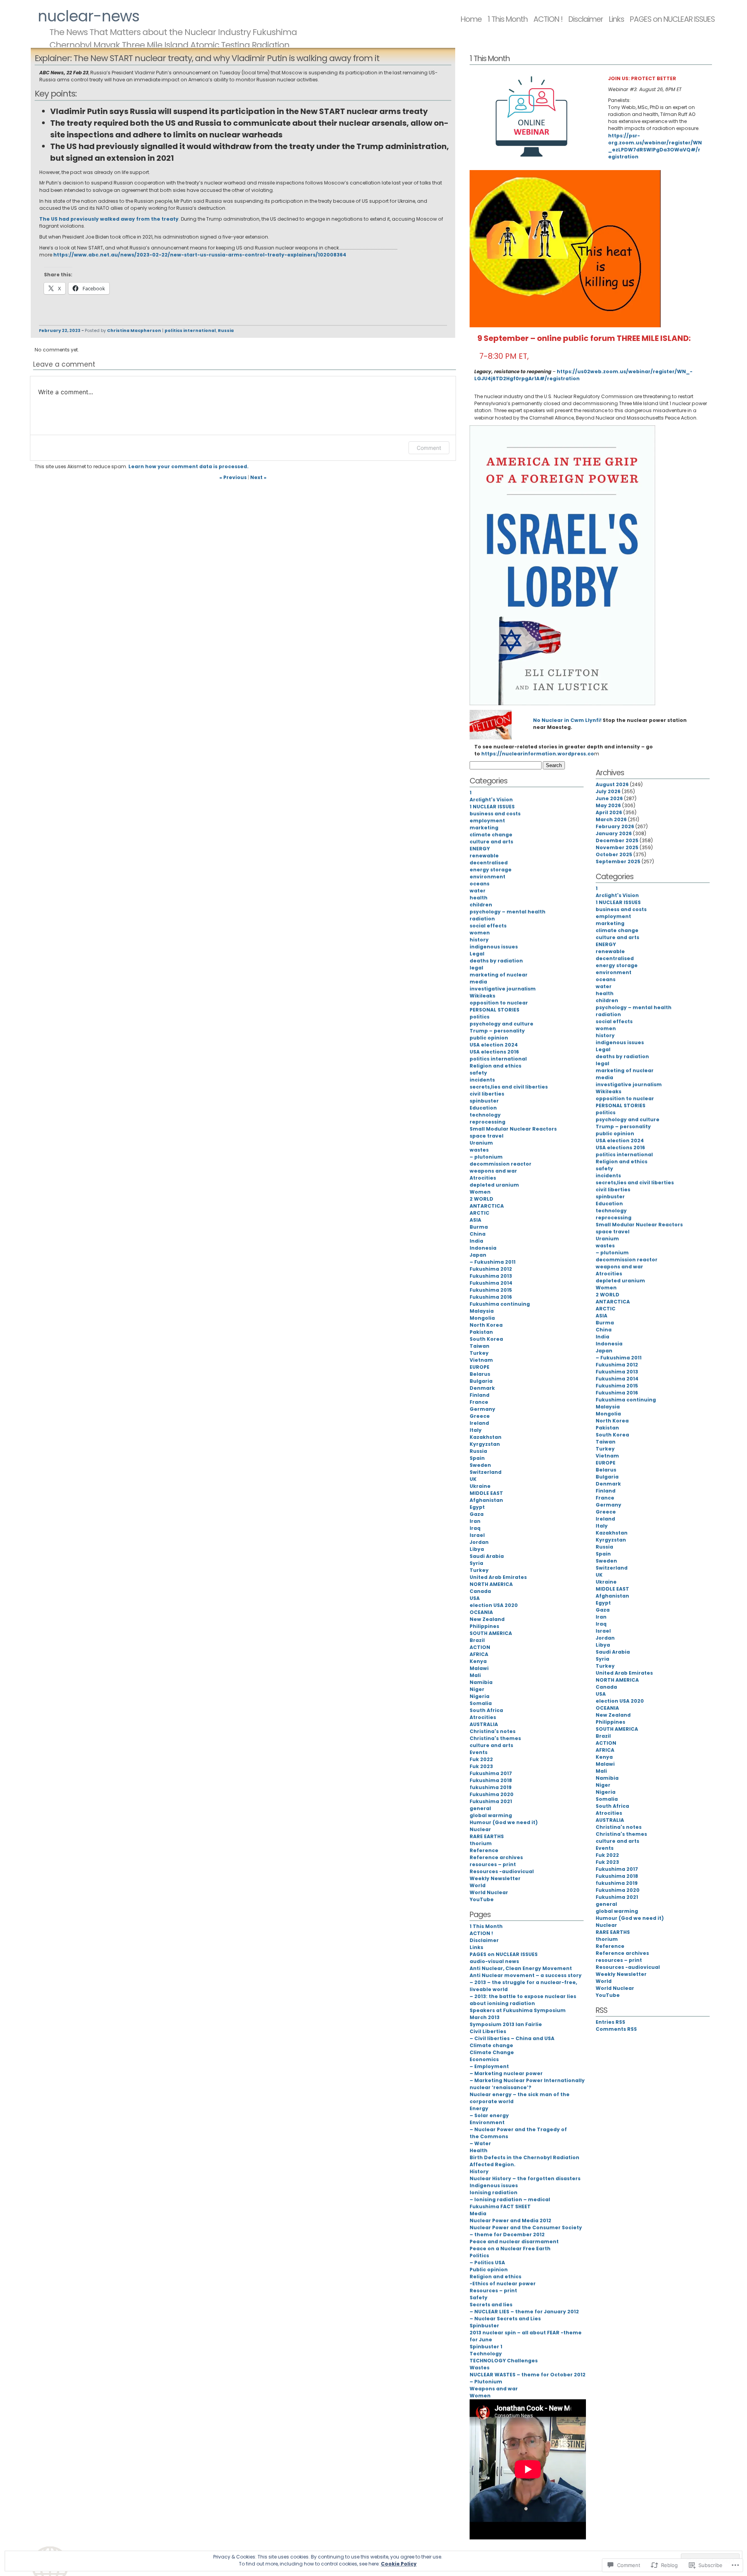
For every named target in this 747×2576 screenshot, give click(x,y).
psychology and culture (502, 1024)
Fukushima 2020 (492, 1794)
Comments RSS (616, 2029)
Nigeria (480, 1696)
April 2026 (609, 812)
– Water (480, 2143)
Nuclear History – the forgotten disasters (525, 2178)
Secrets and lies (491, 2305)
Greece (480, 1416)
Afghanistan (486, 1500)
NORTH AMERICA (491, 1584)
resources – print (493, 1864)
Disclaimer (586, 19)
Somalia (481, 1703)
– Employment (489, 2066)
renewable (484, 856)
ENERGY (480, 849)
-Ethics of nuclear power (503, 2284)
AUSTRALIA (484, 1724)
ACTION (480, 1647)
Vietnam (481, 1360)
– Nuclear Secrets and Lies (505, 2319)
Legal (477, 954)
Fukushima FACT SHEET (500, 2206)
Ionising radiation (494, 2192)
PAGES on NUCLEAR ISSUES (672, 19)
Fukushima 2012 (491, 1269)
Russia (226, 331)
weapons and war (493, 1171)
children (481, 905)
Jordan (479, 1542)
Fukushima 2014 (491, 1283)
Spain (477, 1458)
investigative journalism (503, 989)
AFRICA (479, 1654)
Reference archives (496, 1857)
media (478, 982)
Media (478, 2213)
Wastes (480, 2368)
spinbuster (484, 1101)
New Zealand (487, 1619)
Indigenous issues (494, 2185)
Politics (479, 2256)
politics (480, 1017)
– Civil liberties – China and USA (512, 2038)
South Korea (486, 1339)
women (480, 933)
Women (480, 1192)
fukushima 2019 (491, 1787)
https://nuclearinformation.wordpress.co (538, 754)
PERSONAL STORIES (494, 1010)
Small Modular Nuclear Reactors (513, 1129)
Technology (486, 2354)
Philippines (484, 1626)
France (479, 1402)
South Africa (486, 1710)
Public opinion (489, 2270)
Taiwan (480, 1346)
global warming (491, 1815)
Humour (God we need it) (504, 1822)
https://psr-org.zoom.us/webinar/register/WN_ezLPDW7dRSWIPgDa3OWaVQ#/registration (655, 146)
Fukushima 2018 (491, 1780)
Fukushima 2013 (491, 1276)
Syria (476, 1563)
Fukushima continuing (500, 1304)
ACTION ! (548, 19)
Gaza (477, 1514)
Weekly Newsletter (495, 1878)
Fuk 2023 (481, 1766)
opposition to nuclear (499, 1003)
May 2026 (608, 805)
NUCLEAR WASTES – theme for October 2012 (528, 2375)
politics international (190, 331)
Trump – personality (497, 1031)
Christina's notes (493, 1731)
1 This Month (508, 19)
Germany (482, 1409)
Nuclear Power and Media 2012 (510, 2220)
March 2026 (611, 819)
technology (485, 1115)
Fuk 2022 (481, 1759)
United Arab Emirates (498, 1577)
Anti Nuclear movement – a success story (526, 1975)
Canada (480, 1591)
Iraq (475, 1528)
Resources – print (493, 2291)
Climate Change (492, 2052)
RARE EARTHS (487, 1836)
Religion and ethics (495, 1066)
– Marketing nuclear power (506, 2073)
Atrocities (483, 1178)
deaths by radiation (496, 961)
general (480, 1808)
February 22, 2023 (60, 331)
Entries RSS (610, 2022)
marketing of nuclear (499, 975)
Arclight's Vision (491, 800)
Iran (475, 1521)
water (478, 891)
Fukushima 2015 (491, 1290)
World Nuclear (489, 1892)
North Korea (486, 1325)
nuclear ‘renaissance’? (501, 2087)
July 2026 (608, 791)
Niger (477, 1689)
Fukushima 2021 (491, 1801)
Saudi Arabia (487, 1556)
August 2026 (612, 784)
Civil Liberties (488, 2031)
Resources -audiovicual (502, 1871)
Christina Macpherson (134, 331)
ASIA (475, 1220)
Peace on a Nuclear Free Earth (510, 2249)
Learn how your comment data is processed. (189, 466)
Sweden (480, 1465)
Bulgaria (481, 1381)
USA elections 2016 (494, 1052)
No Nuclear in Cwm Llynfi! (567, 720)
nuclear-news (89, 16)
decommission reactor (501, 1164)
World (478, 1885)
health (479, 898)
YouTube (482, 1899)
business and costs (495, 814)
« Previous (233, 477)
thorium (481, 1843)
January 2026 (614, 833)
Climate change (491, 2045)
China (478, 1234)
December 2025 (617, 840)
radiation (482, 919)
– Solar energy (489, 2115)
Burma (479, 1227)
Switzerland (486, 1472)
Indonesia (483, 1248)
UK (473, 1479)
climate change (491, 835)
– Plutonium (486, 2382)
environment (487, 877)
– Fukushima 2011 (493, 1262)
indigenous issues (494, 947)
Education (483, 1108)
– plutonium (486, 1157)
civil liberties (487, 1094)
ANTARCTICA (487, 1206)
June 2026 (609, 798)
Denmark (482, 1388)
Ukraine (480, 1486)
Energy (479, 2108)
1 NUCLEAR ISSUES (492, 807)
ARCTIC (480, 1213)
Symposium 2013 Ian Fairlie (506, 2024)
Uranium (481, 1143)
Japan (478, 1255)
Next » (258, 477)
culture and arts (491, 842)
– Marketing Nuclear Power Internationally (527, 2080)
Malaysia (482, 1311)
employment (487, 821)
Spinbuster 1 (486, 2347)
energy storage (491, 870)
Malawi (479, 1668)
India (476, 1241)
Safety (479, 2298)
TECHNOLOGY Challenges (504, 2361)
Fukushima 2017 (491, 1773)
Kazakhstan (486, 1437)
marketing (484, 828)
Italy (476, 1430)
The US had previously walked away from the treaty (109, 219)
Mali (475, 1675)
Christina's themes (495, 1738)
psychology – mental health (508, 912)
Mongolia (482, 1318)
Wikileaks (482, 996)
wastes (479, 1150)
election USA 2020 (494, 1605)
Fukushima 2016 (491, 1297)
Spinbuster (484, 2326)
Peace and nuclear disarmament (514, 2241)
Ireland (479, 1423)
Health (479, 2150)
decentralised (489, 863)
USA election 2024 (494, 1045)
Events (479, 1752)
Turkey (479, 1353)
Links (616, 19)
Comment (429, 448)
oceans (480, 884)
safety (478, 1073)
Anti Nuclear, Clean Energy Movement (521, 1968)
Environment (487, 2122)
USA (475, 1598)
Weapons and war (494, 2389)
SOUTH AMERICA (491, 1633)
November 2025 (617, 847)
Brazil (477, 1640)
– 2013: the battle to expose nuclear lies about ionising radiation (523, 2000)
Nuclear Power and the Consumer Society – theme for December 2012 (526, 2231)
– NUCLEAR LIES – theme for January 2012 (524, 2312)
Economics (484, 2059)
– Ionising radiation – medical (510, 2199)
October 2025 (614, 854)
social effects (488, 926)
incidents (482, 1080)
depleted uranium (494, 1185)
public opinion (489, 1038)
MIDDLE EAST (486, 1493)
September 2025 (618, 861)
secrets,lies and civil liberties (509, 1087)
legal (476, 968)
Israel (477, 1535)
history (479, 940)
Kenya (478, 1661)
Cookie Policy (399, 2564)
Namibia (481, 1682)
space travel (487, 1136)
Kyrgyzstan (485, 1444)
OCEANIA (481, 1612)
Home (471, 19)
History (479, 2171)
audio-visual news (494, 1961)
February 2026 (615, 826)
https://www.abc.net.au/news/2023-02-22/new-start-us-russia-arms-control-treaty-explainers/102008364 (200, 255)
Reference (484, 1850)
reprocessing (487, 1122)
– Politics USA (487, 2263)
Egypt (477, 1507)
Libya (477, 1549)
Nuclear (480, 1829)
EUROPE (480, 1367)
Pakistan (481, 1332)
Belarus (480, 1374)
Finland (480, 1395)
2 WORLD (481, 1199)
